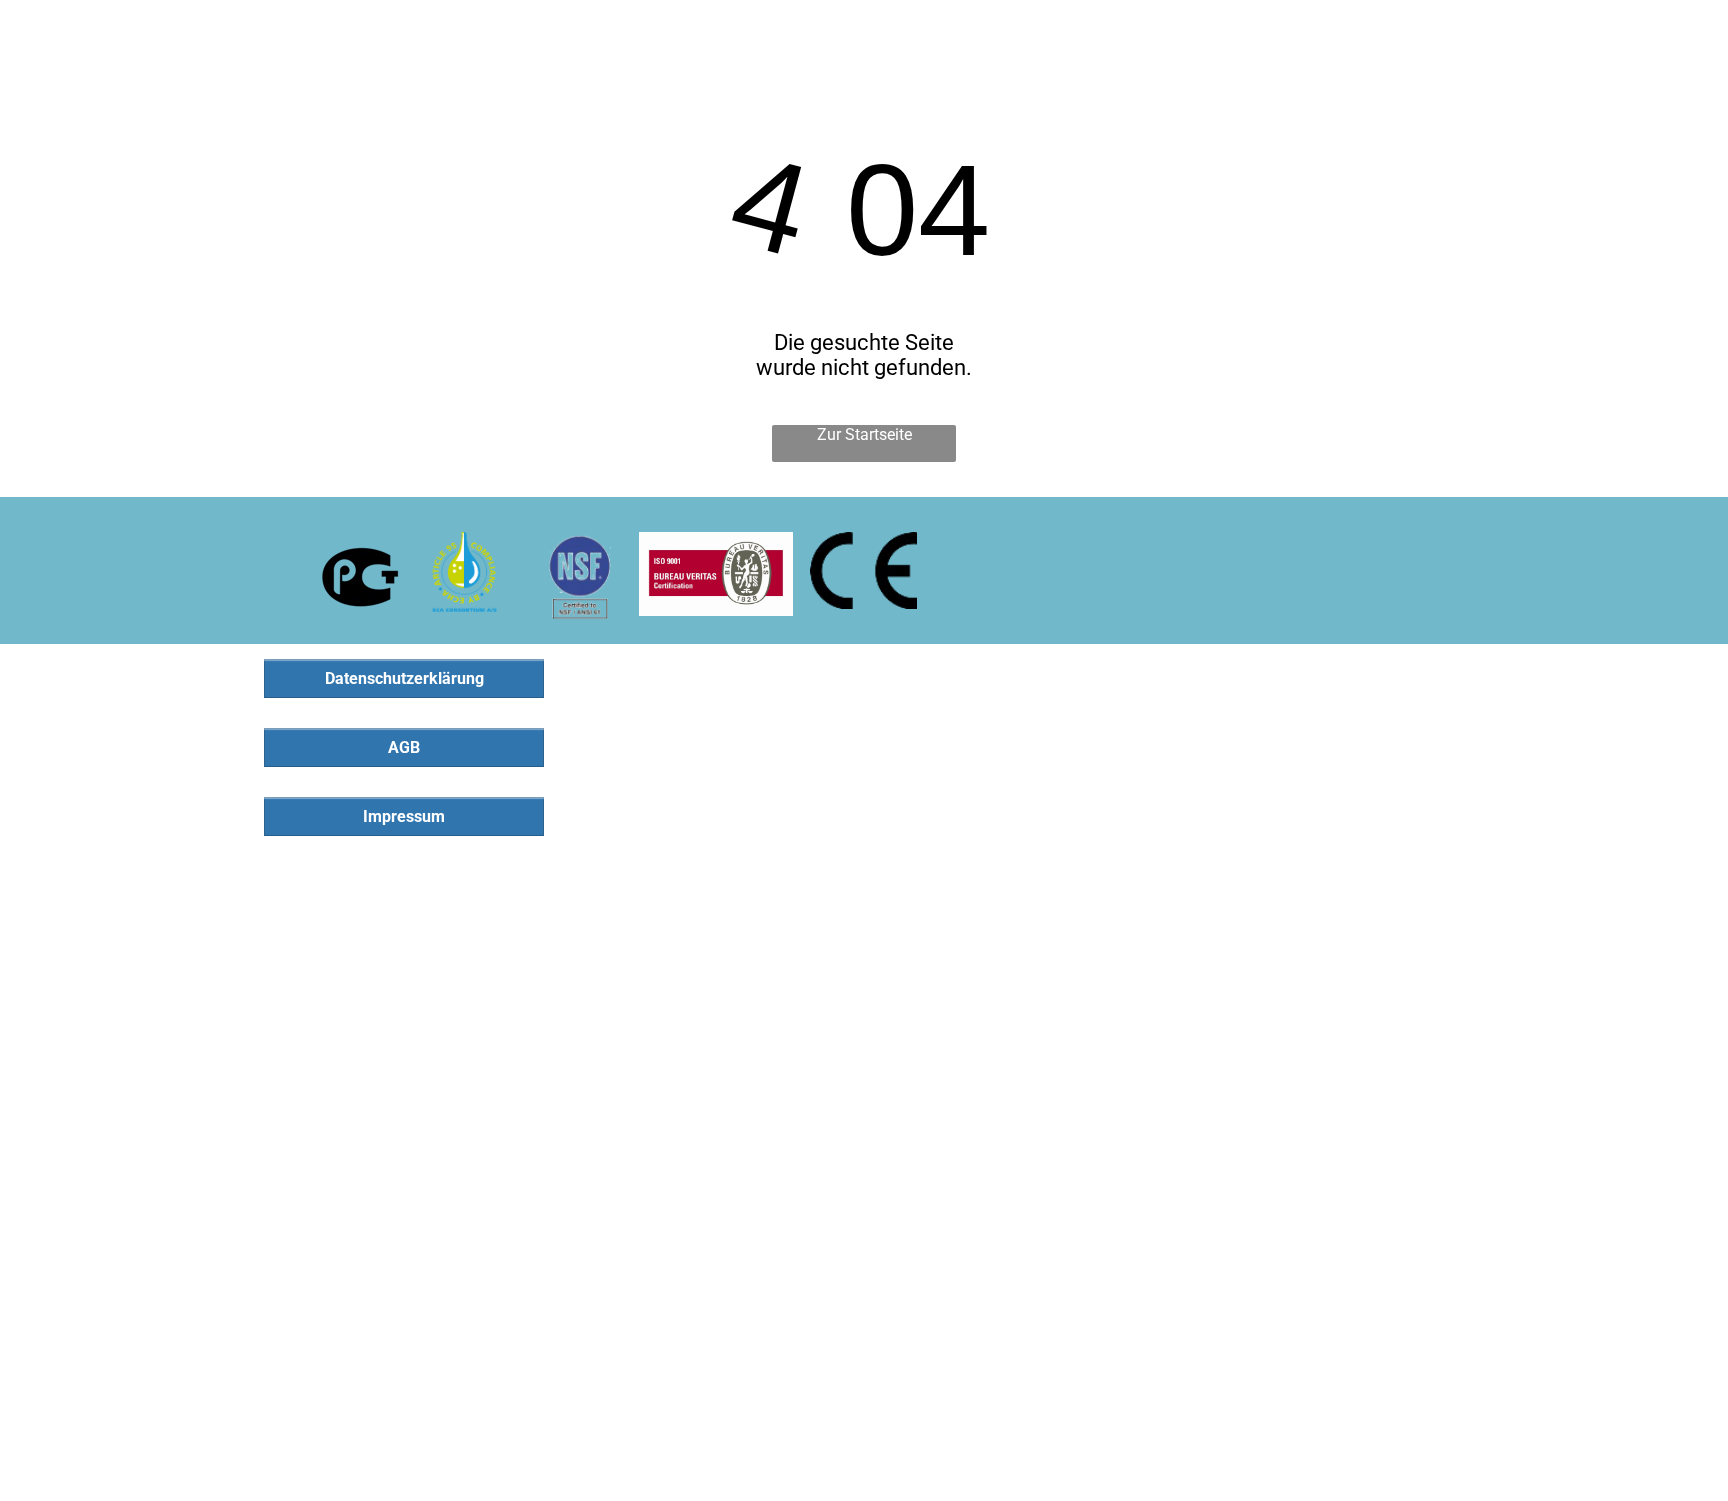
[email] (1651, 33)
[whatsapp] (1691, 33)
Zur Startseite (864, 434)
